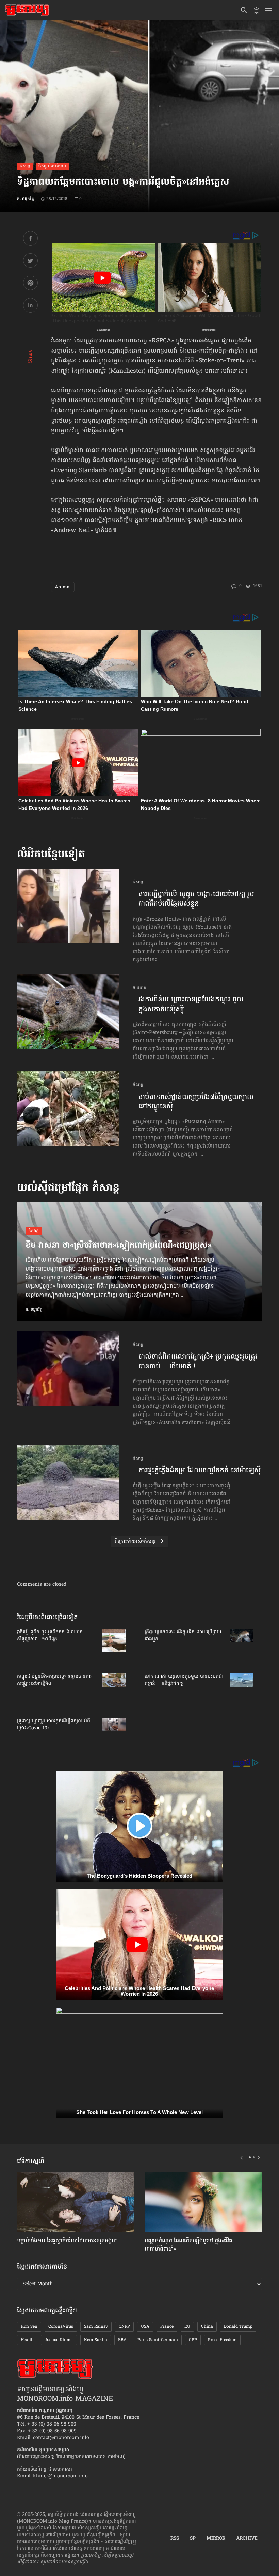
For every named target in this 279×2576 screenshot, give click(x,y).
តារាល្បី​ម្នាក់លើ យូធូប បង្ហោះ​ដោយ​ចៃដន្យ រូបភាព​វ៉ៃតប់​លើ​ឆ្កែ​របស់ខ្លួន (196, 899)
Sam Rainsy (96, 2327)
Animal (63, 587)
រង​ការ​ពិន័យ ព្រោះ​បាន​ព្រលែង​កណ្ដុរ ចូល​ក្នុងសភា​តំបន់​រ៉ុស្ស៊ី (191, 1005)
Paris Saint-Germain (158, 2340)
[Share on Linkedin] (30, 306)
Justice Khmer (59, 2340)
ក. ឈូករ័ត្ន (26, 199)
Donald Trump (238, 2327)
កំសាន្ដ (25, 166)
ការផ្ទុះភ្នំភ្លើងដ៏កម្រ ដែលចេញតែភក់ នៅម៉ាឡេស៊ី (200, 1471)
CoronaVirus (61, 2327)
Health (27, 2340)
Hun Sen (29, 2327)
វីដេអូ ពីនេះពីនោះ (52, 166)
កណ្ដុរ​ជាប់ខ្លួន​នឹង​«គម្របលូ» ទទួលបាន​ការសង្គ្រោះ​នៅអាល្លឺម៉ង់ (54, 1680)
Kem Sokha (96, 2340)
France (167, 2327)
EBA (122, 2340)
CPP (193, 2340)
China (207, 2327)
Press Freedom (222, 2340)
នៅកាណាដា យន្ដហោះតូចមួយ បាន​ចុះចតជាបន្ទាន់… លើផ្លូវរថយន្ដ (184, 1680)
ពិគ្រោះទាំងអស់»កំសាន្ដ (135, 1541)
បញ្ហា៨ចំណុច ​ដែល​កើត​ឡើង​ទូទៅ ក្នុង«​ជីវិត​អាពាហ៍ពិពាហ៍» (188, 2245)
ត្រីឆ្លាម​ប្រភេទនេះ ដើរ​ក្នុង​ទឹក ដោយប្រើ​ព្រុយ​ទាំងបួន (183, 1636)
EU (187, 2327)
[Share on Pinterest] (30, 284)
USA (145, 2327)
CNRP (124, 2327)
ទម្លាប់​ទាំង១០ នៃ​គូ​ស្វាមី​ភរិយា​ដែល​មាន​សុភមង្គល (67, 2241)
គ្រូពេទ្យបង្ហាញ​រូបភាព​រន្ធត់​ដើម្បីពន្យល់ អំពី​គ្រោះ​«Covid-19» (54, 1725)
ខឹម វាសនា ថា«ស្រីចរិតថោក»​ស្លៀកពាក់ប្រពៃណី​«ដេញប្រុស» (118, 1246)
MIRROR (216, 2539)
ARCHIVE (247, 2539)
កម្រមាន (139, 988)
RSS (175, 2539)
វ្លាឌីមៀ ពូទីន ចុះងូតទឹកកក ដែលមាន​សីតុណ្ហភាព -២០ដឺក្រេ (50, 1636)
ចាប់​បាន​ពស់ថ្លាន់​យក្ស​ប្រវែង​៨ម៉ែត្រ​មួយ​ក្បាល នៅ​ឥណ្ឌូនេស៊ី (196, 1102)
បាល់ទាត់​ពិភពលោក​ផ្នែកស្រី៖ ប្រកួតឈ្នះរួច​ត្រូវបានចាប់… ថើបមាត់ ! (198, 1362)
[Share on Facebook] (30, 239)
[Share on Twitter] (30, 262)
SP (193, 2539)
